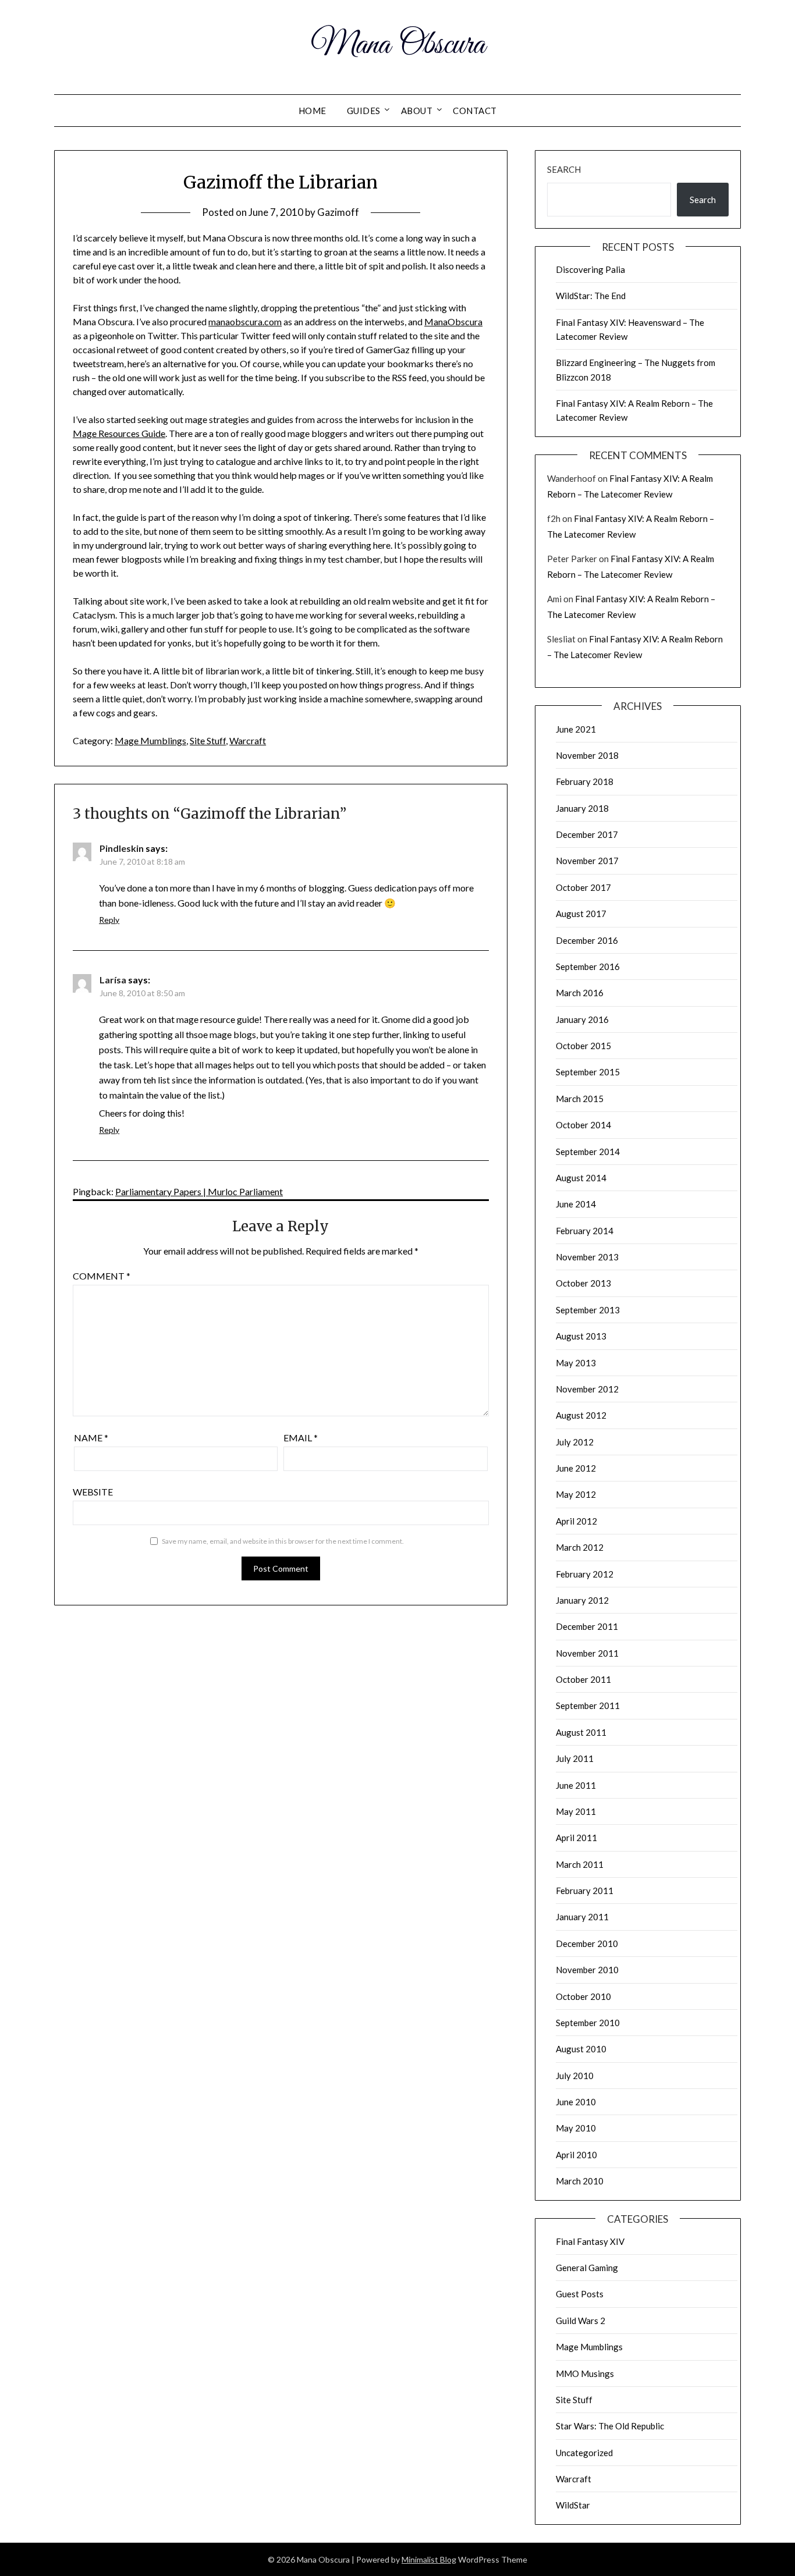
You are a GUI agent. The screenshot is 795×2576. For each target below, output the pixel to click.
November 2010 (587, 1970)
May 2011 (576, 1811)
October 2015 (583, 1046)
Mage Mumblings (150, 740)
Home (313, 111)
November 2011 (587, 1653)
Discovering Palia (590, 269)
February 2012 (585, 1574)
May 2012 (576, 1494)
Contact (475, 111)
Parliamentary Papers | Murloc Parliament (199, 1191)
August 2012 (581, 1415)
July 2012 (575, 1442)
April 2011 (576, 1838)
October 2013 (583, 1283)
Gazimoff (338, 212)
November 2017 (587, 861)
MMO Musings (585, 2374)
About (417, 111)
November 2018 (587, 755)
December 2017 (587, 834)
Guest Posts (580, 2294)
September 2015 (588, 1072)
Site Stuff (208, 740)
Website (93, 1492)
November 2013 (587, 1257)
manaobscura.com (245, 321)
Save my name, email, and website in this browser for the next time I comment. (283, 1541)
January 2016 (582, 1019)
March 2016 (580, 993)
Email (301, 1438)
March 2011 (580, 1864)
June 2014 (576, 1204)
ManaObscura (453, 321)
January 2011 (582, 1917)
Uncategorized (584, 2453)
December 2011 (587, 1626)
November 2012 (587, 1389)
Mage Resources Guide (119, 433)
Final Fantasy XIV (590, 2241)
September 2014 (588, 1152)
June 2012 (576, 1468)
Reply (109, 920)
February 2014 (585, 1231)
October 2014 (583, 1125)
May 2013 (576, 1363)
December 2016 (587, 940)
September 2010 (588, 2023)
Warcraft (248, 740)
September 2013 (588, 1310)
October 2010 (583, 1996)
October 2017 (583, 887)
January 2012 (582, 1600)
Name (91, 1438)
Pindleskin (122, 848)
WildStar (573, 2505)
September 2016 (588, 967)
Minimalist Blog (429, 2559)
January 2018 (582, 808)
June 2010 (576, 2102)
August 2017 (581, 914)
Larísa (113, 980)
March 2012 (580, 1547)
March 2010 (580, 2181)
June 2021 (576, 729)
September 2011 (588, 1706)
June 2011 (576, 1785)
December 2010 (587, 1943)
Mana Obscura (398, 45)
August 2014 (581, 1178)
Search (564, 169)
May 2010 (576, 2128)
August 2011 (581, 1732)
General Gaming (587, 2268)
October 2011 (583, 1679)
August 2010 (581, 2049)
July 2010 (575, 2076)
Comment (102, 1276)
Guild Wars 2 (581, 2321)
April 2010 (576, 2155)
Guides (364, 111)
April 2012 (576, 1521)
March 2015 (580, 1099)
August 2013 (581, 1336)
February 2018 (585, 781)
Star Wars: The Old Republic (610, 2426)
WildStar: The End (591, 296)
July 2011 (575, 1758)
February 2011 (585, 1891)
